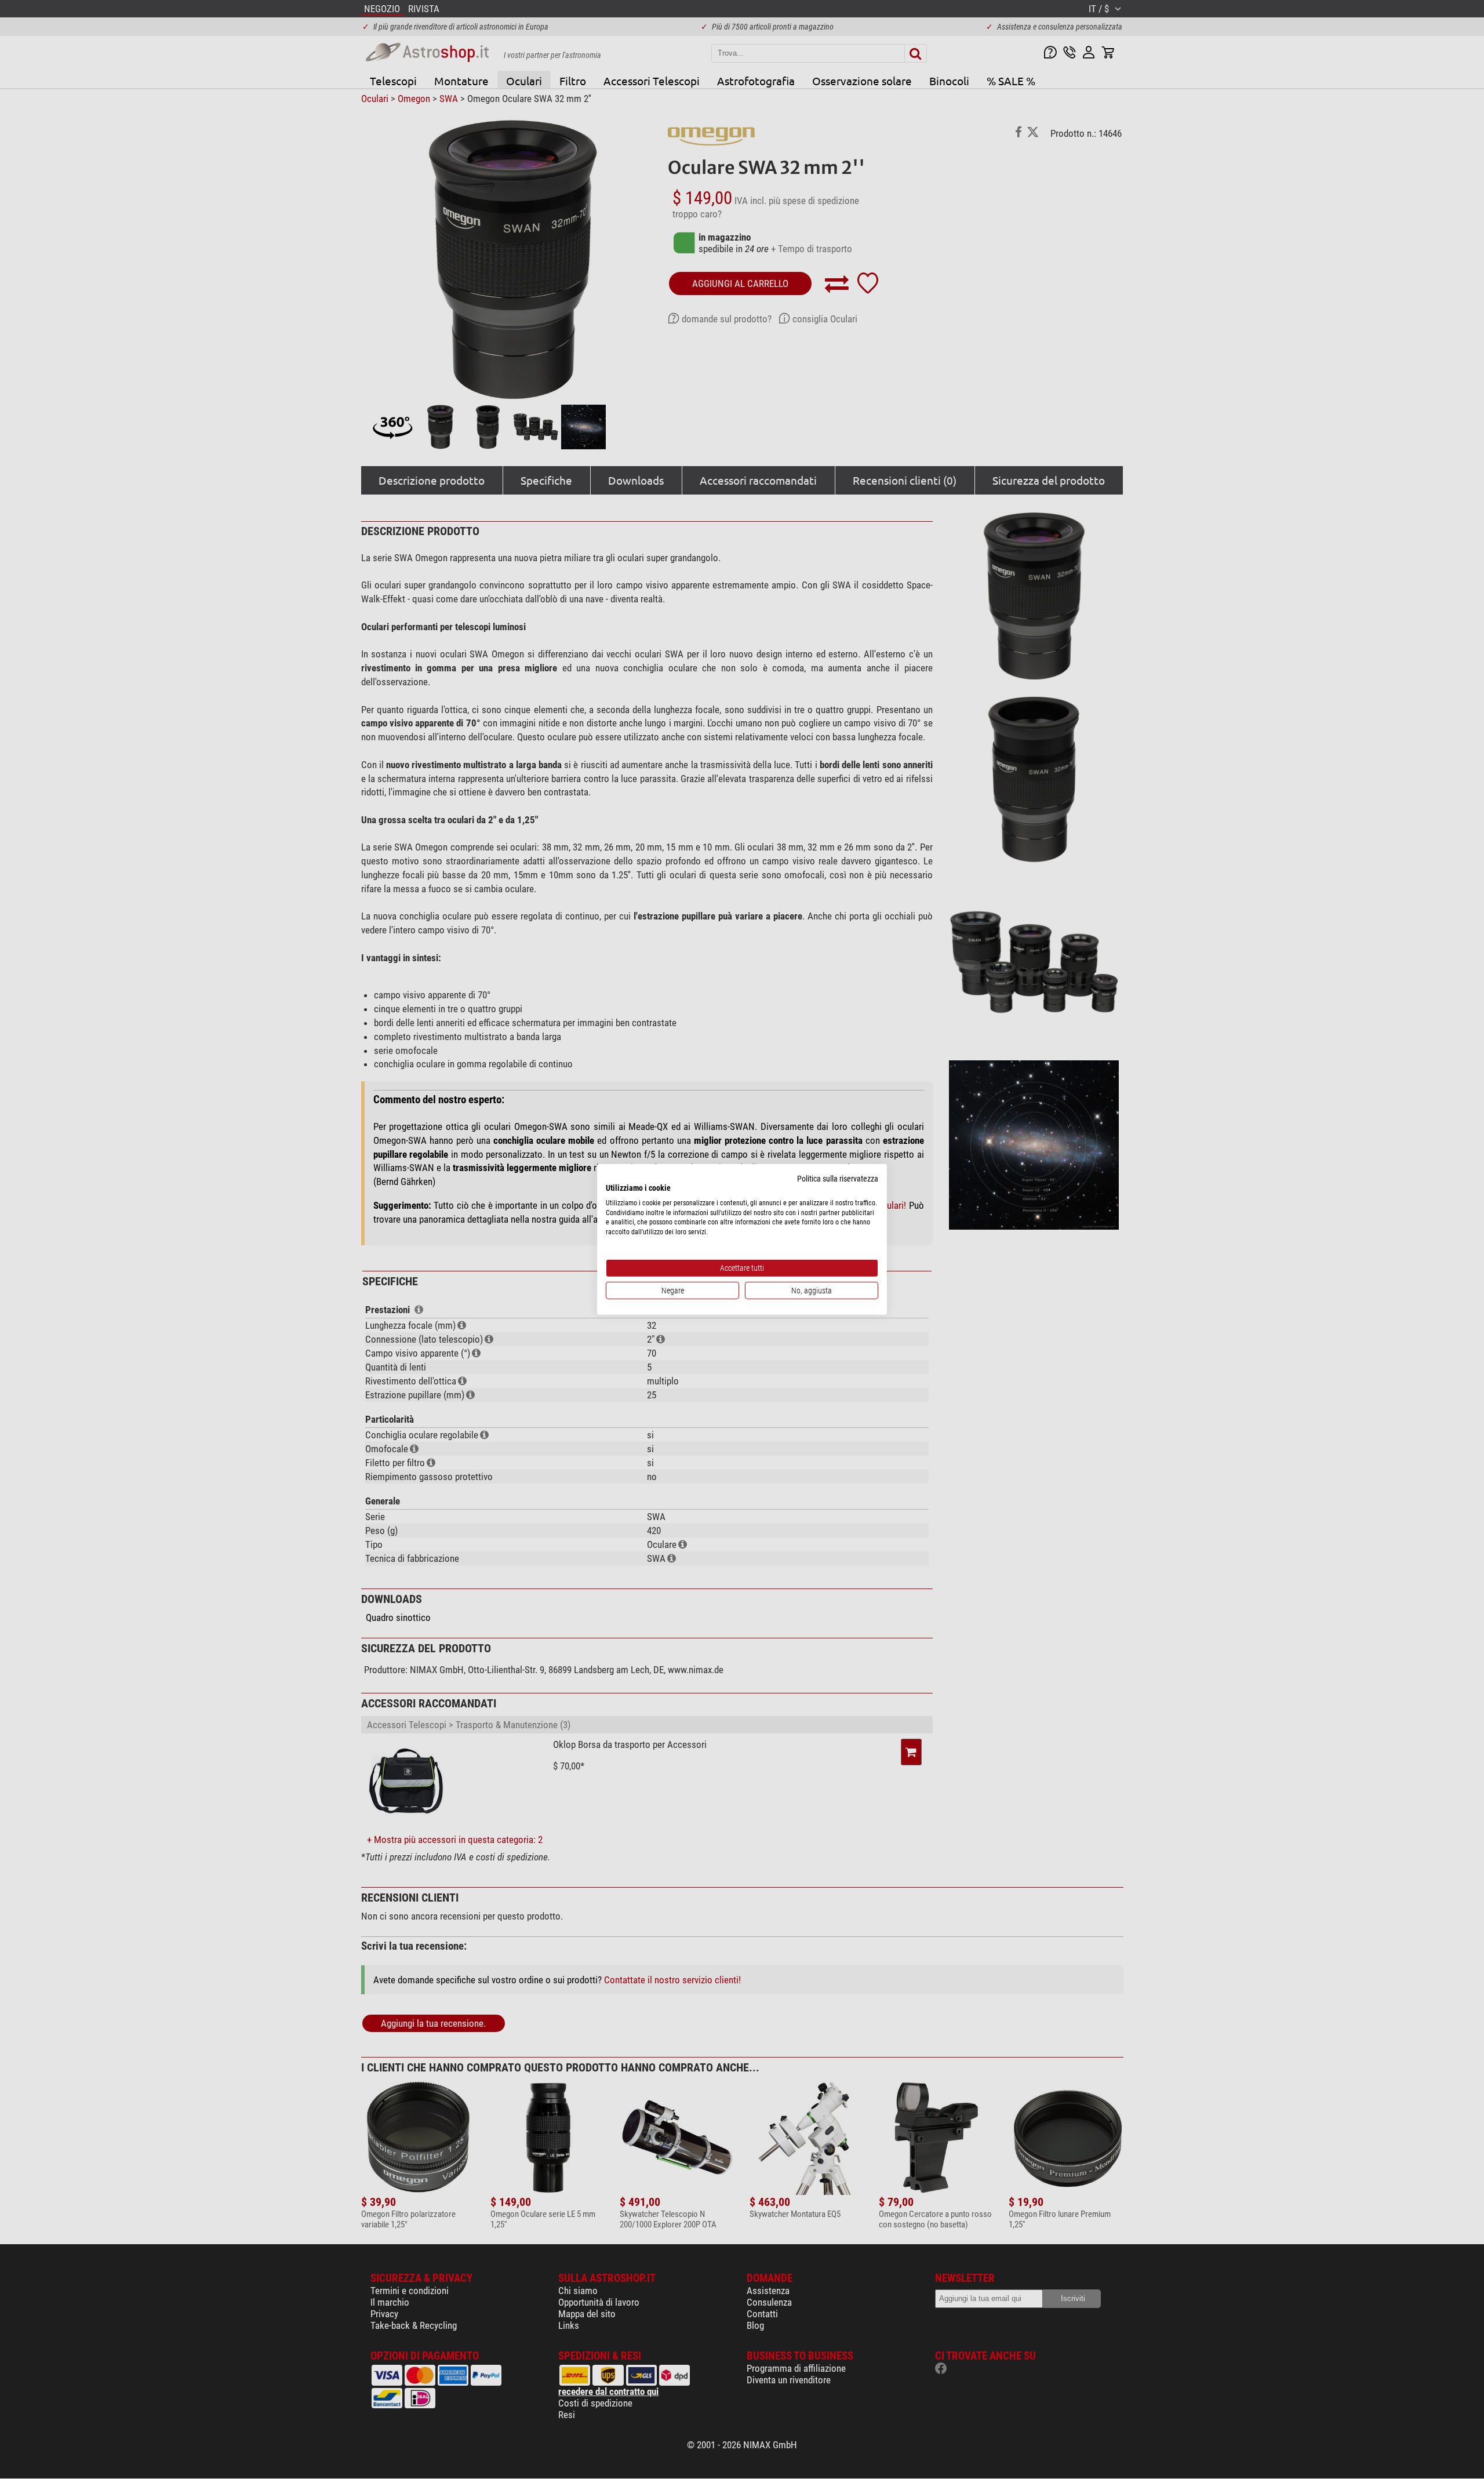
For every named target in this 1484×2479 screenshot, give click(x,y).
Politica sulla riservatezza (838, 1179)
